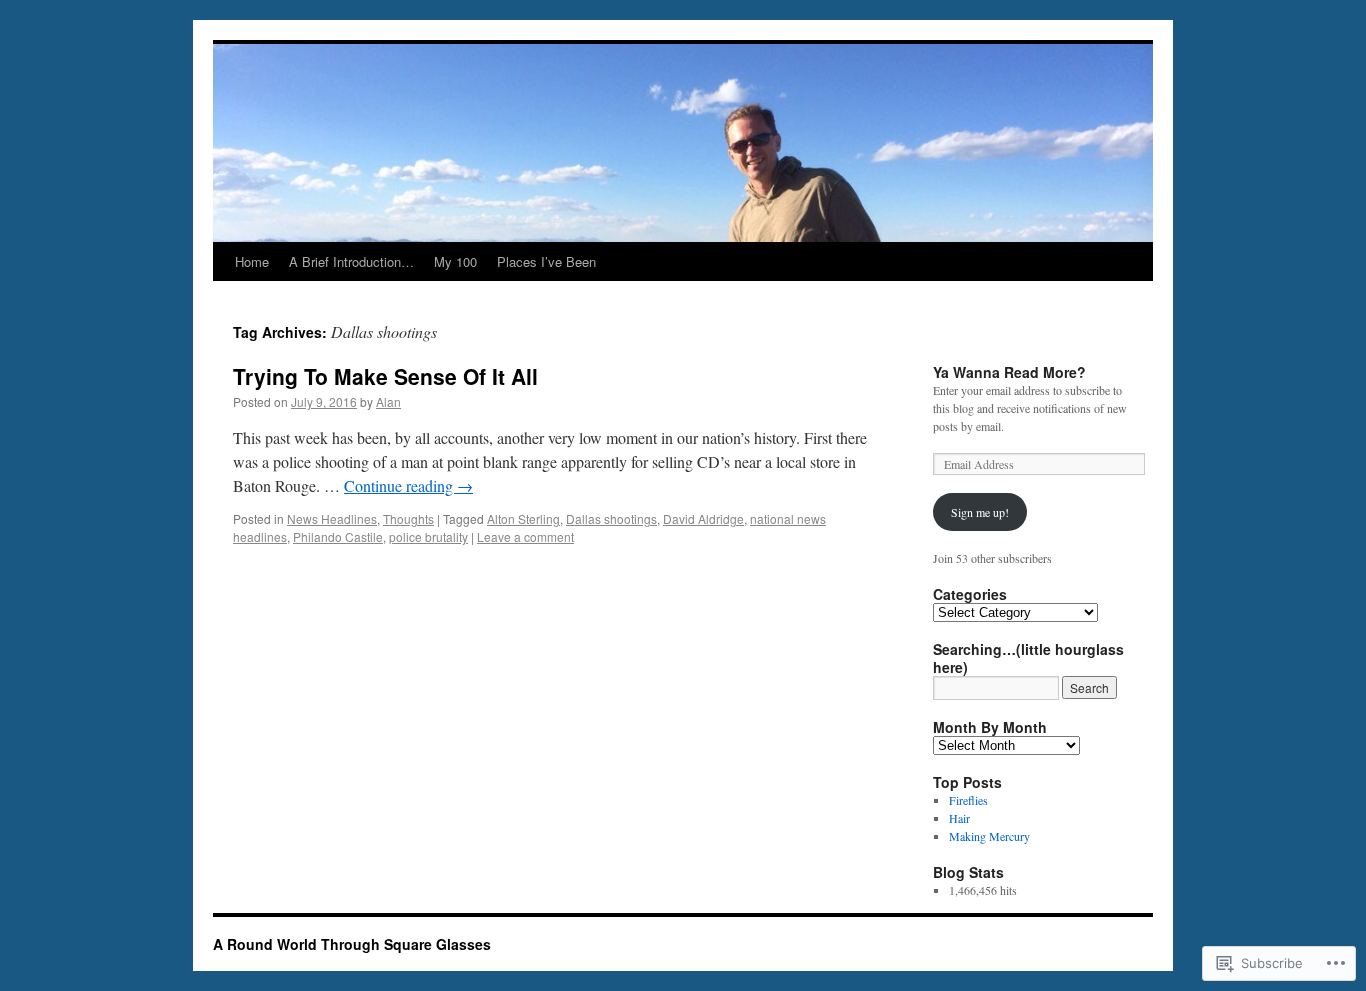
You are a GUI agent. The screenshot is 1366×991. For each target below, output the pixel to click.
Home (252, 261)
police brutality (428, 536)
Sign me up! (980, 512)
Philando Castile (338, 536)
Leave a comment (525, 536)
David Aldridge (703, 518)
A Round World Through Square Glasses (352, 944)
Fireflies (968, 800)
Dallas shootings (611, 518)
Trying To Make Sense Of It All (385, 376)
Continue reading (408, 485)
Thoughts (408, 518)
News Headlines (332, 518)
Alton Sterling (523, 518)
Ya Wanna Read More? (1009, 372)
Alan (388, 401)
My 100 (455, 261)
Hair (959, 818)
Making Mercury (989, 836)
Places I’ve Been (546, 261)
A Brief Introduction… (351, 261)
